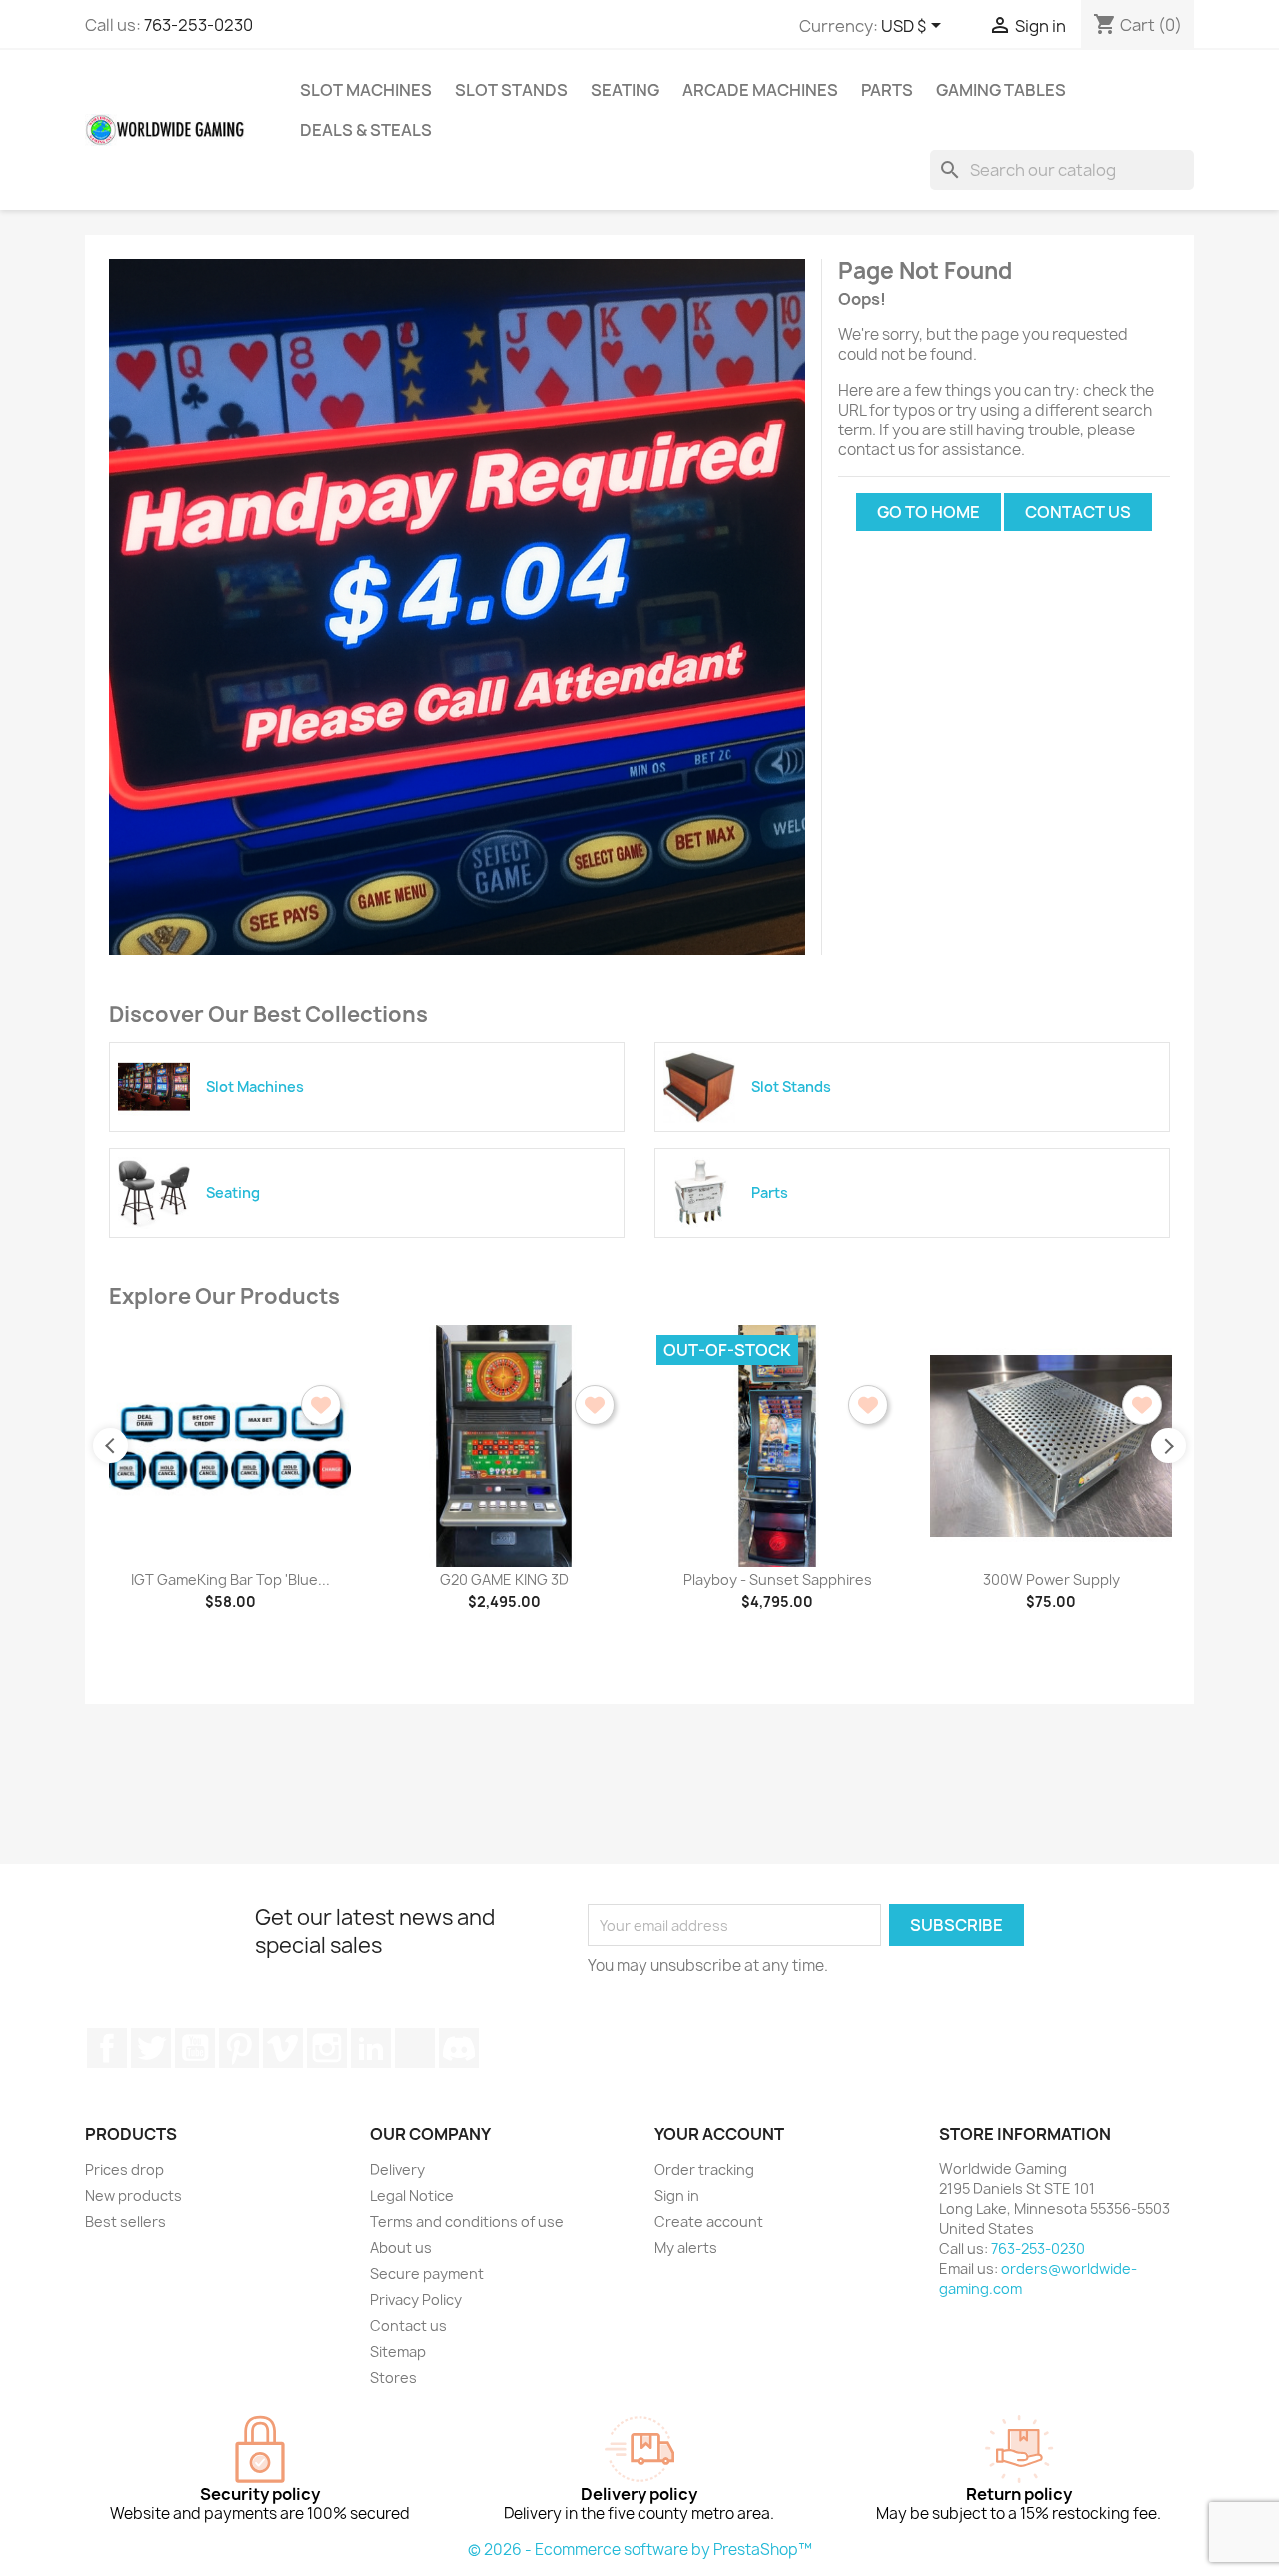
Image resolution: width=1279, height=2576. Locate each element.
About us (401, 2248)
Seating (625, 90)
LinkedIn (371, 2048)
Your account (719, 2134)
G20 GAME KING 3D (504, 1580)
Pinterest (239, 2048)
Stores (393, 2378)
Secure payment (427, 2274)
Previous (110, 1446)
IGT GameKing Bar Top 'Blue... (230, 1580)
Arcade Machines (760, 90)
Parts (887, 90)
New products (133, 2196)
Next (1169, 1446)
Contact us (1078, 512)
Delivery (397, 2170)
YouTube (195, 2048)
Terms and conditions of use (467, 2222)
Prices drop (124, 2170)
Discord (459, 2048)
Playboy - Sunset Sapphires (778, 1580)
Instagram (327, 2048)
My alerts (686, 2248)
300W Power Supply (1052, 1580)
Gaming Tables (1001, 90)
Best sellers (125, 2222)
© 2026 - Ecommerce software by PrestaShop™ (640, 2550)
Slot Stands (511, 90)
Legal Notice (412, 2196)
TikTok (415, 2048)
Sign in (677, 2196)
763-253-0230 (198, 25)
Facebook (107, 2048)
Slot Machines (366, 90)
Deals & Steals (366, 130)
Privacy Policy (416, 2300)
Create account (709, 2222)
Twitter (151, 2048)
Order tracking (704, 2170)
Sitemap (398, 2352)
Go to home (929, 512)
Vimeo (283, 2048)
